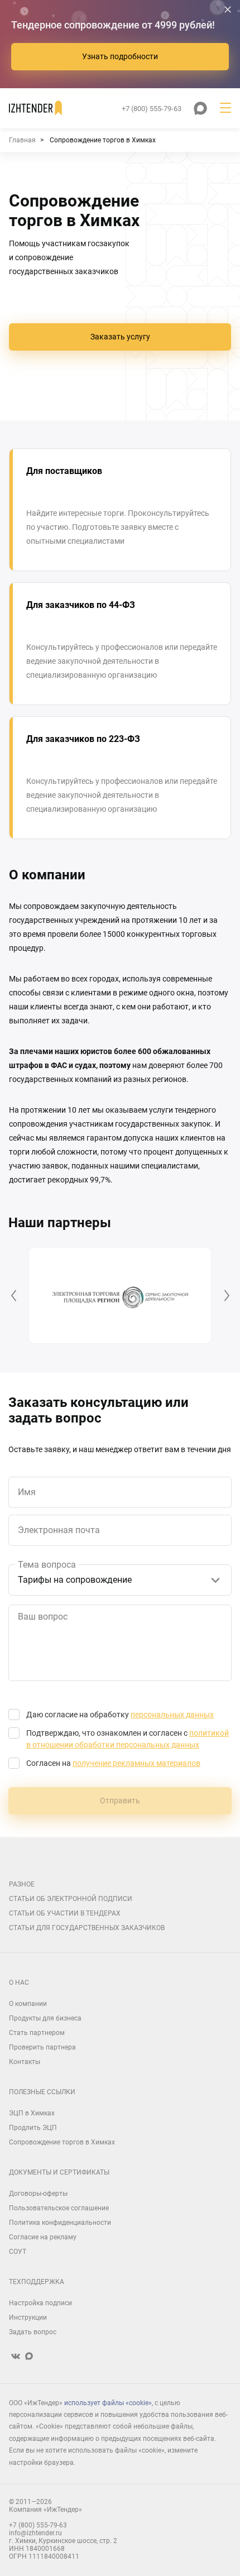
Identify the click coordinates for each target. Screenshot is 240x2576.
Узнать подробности (120, 56)
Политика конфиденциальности (60, 2223)
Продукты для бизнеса (45, 2018)
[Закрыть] (228, 9)
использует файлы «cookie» (108, 2403)
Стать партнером (37, 2033)
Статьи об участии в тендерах (65, 1913)
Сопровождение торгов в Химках (62, 2142)
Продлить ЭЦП (33, 2128)
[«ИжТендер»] (35, 108)
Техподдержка (37, 2282)
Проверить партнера (42, 2047)
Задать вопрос (33, 2332)
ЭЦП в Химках (32, 2113)
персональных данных (172, 1715)
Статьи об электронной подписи (71, 1899)
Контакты (25, 2062)
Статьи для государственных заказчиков (87, 1928)
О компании (28, 2004)
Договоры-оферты (38, 2194)
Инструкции (28, 2318)
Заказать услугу (120, 337)
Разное (22, 1884)
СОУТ (18, 2252)
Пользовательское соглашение (59, 2208)
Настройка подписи (40, 2303)
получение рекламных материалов (136, 1763)
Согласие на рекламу (43, 2237)
